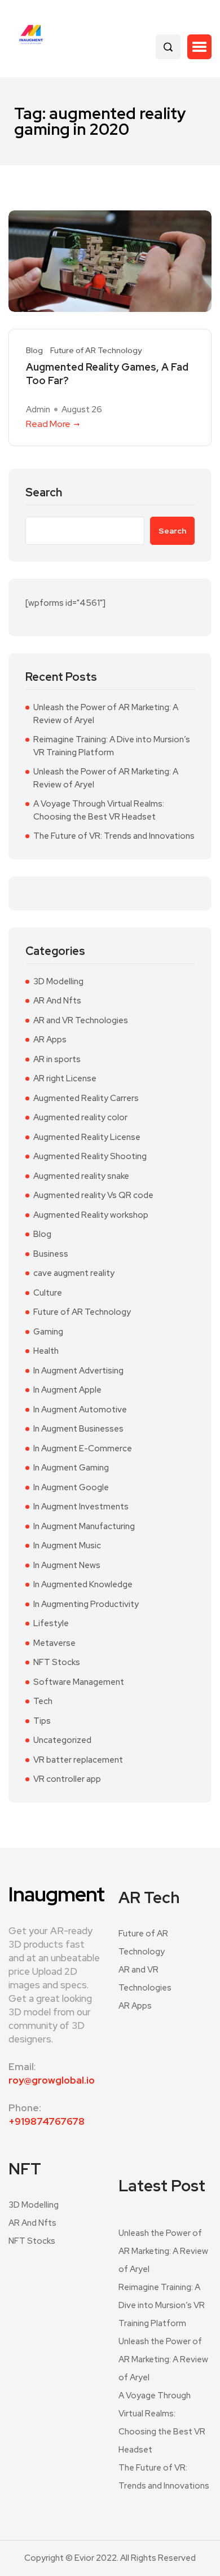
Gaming (48, 1332)
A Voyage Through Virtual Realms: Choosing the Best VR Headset (99, 810)
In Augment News (67, 1565)
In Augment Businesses (78, 1429)
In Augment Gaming (71, 1468)
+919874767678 (47, 2121)
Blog (34, 351)
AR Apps (50, 1040)
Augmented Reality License (87, 1137)
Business (51, 1254)
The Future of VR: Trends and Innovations (114, 836)
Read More (48, 424)
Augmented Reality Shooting (90, 1156)
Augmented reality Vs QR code (93, 1195)
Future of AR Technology (96, 351)
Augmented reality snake (81, 1176)
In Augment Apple (67, 1390)
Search (44, 493)
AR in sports (57, 1059)
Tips (42, 1721)
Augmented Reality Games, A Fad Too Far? (107, 374)
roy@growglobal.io (52, 2080)
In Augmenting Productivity (86, 1604)
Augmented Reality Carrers (86, 1098)
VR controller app (67, 1779)
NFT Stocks (57, 1662)
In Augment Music (67, 1545)
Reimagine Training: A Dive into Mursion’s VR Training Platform (112, 746)
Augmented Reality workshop (91, 1215)
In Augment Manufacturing (84, 1526)
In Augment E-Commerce (83, 1448)
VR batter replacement (78, 1760)
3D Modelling (58, 981)
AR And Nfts (57, 1001)
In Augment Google (71, 1487)
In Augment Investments (81, 1507)
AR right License (65, 1078)
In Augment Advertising (78, 1371)
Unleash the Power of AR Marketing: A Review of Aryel (106, 714)
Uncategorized (62, 1740)
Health (46, 1351)
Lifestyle (51, 1623)
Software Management (79, 1682)
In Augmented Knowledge (83, 1584)
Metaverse (54, 1643)
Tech (43, 1701)
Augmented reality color (80, 1117)
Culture (48, 1293)
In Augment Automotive (80, 1410)
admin (38, 409)
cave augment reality (74, 1273)
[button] (199, 47)
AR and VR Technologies (81, 1020)
